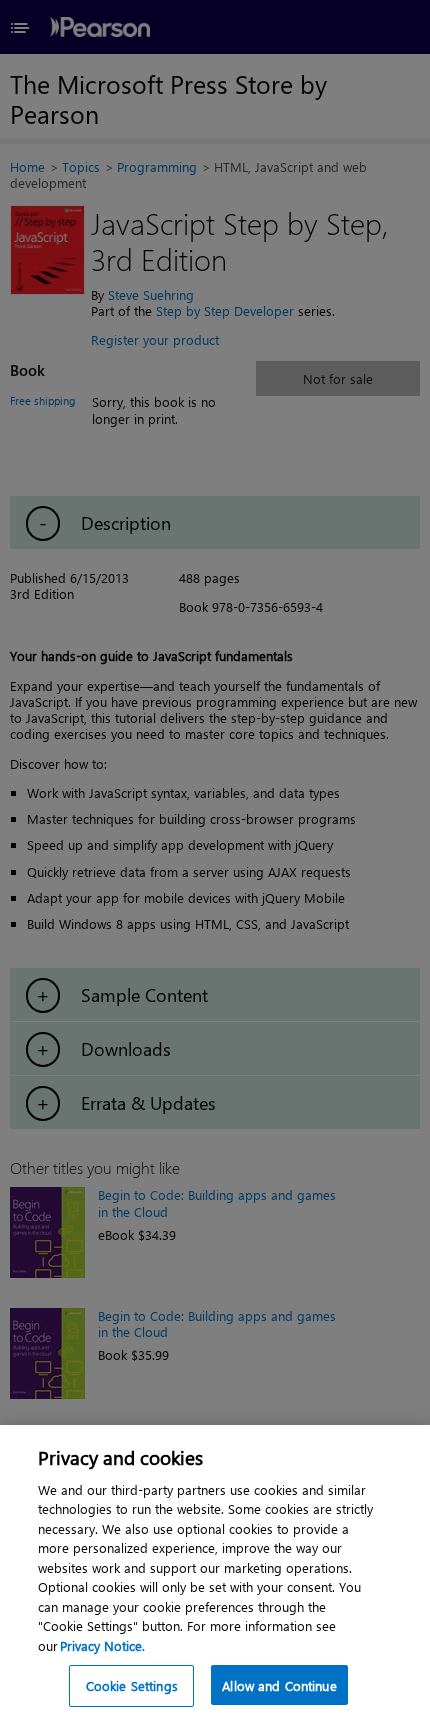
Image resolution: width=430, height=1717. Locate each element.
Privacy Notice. (102, 1645)
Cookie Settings (132, 1685)
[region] (215, 1571)
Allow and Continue (279, 1685)
